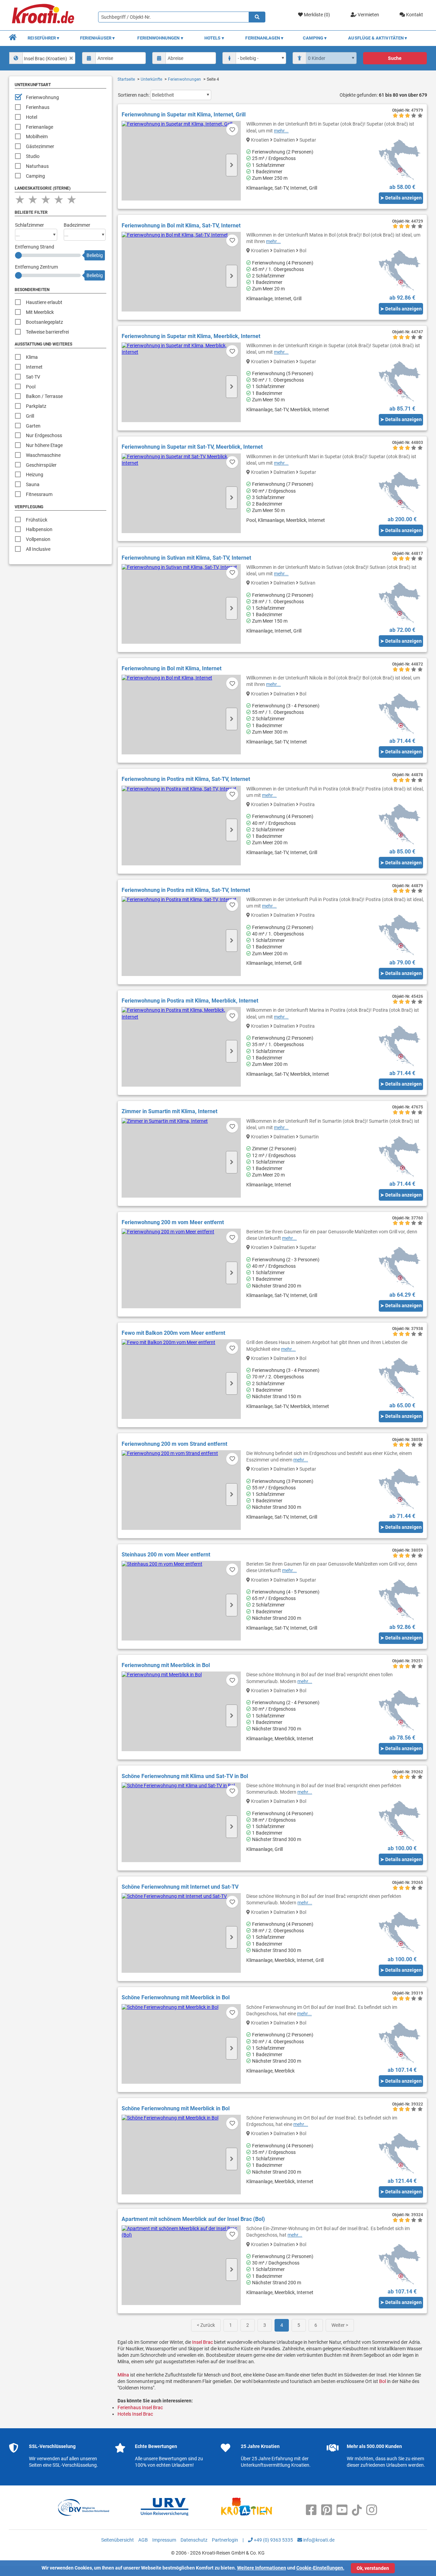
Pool (31, 387)
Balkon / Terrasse (44, 396)
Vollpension (38, 539)
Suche (395, 58)
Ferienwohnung (42, 97)
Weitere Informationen (262, 2568)
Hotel (32, 117)
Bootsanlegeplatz (44, 322)
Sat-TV (33, 377)
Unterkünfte (151, 79)
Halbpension (39, 529)
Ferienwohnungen (184, 79)
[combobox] (42, 58)
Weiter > (340, 2325)
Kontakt (414, 15)
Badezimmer (77, 225)
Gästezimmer (40, 146)
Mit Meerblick (40, 312)
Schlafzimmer (29, 225)
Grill (30, 416)
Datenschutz (194, 2540)
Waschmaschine (43, 455)
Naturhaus (37, 166)
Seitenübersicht (118, 2540)
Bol (383, 2381)
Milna (123, 2375)
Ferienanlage (40, 127)
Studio (33, 156)
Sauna (33, 484)
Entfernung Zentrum (36, 267)
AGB (143, 2540)
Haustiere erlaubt (44, 302)
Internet (34, 367)
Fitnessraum (39, 494)
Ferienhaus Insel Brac (140, 2407)
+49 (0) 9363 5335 (273, 2540)
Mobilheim (37, 137)
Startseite (126, 79)
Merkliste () (316, 15)
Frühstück (37, 520)
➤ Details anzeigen (401, 198)
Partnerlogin (225, 2540)
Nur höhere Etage (44, 445)
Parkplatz (36, 406)
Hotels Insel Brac (135, 2414)
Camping (35, 176)
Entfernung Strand (35, 247)
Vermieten (368, 15)
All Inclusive (38, 549)
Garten (33, 426)
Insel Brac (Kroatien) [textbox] (45, 59)
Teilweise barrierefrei (47, 332)
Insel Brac (203, 2342)
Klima (32, 357)
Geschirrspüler (41, 465)
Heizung (35, 475)
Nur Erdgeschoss (44, 435)
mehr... (281, 131)
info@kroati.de (318, 2540)
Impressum (164, 2540)
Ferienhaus (38, 107)
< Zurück (206, 2325)
